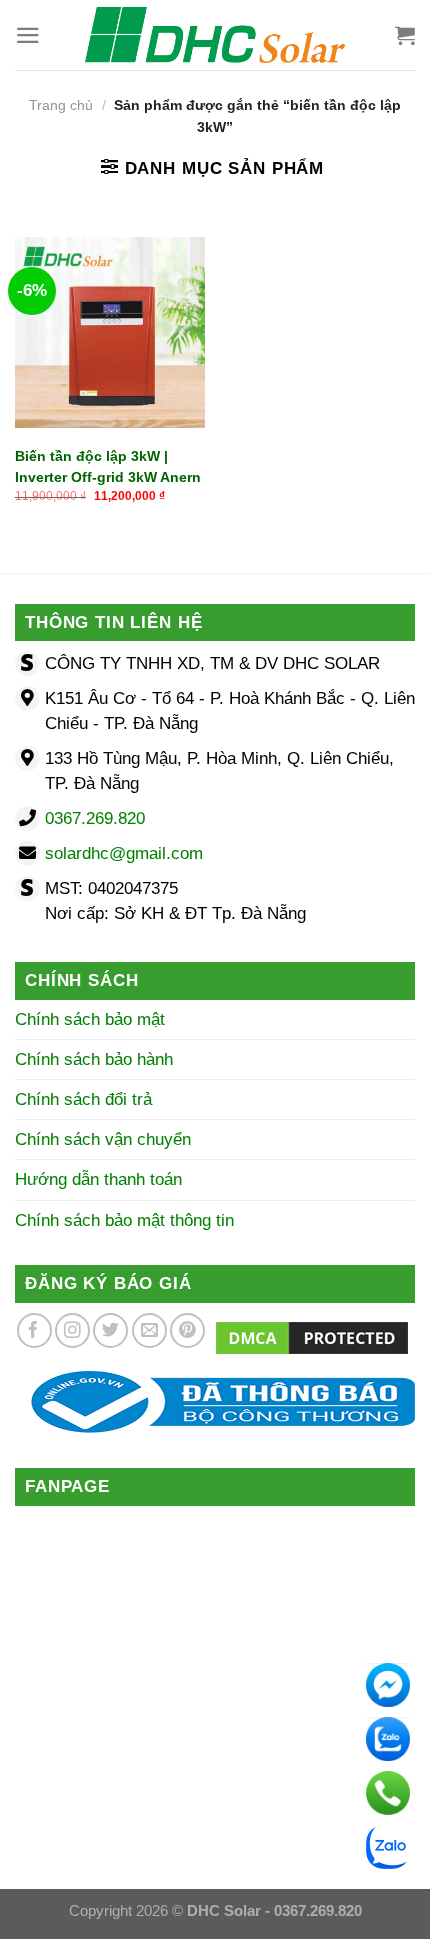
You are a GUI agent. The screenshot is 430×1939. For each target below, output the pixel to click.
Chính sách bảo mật (90, 1019)
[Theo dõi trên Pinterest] (187, 1330)
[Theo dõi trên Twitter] (110, 1330)
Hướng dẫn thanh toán (98, 1179)
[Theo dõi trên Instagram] (72, 1330)
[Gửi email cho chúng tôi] (149, 1330)
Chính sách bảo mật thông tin (124, 1220)
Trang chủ (61, 105)
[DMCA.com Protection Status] (312, 1336)
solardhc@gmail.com (124, 853)
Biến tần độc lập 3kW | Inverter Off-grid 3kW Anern (108, 466)
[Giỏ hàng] (405, 35)
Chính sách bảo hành (94, 1059)
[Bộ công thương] (215, 1401)
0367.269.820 (95, 818)
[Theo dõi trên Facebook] (34, 1330)
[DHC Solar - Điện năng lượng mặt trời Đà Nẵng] (215, 35)
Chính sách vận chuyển (103, 1139)
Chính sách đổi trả (83, 1099)
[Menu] (28, 35)
